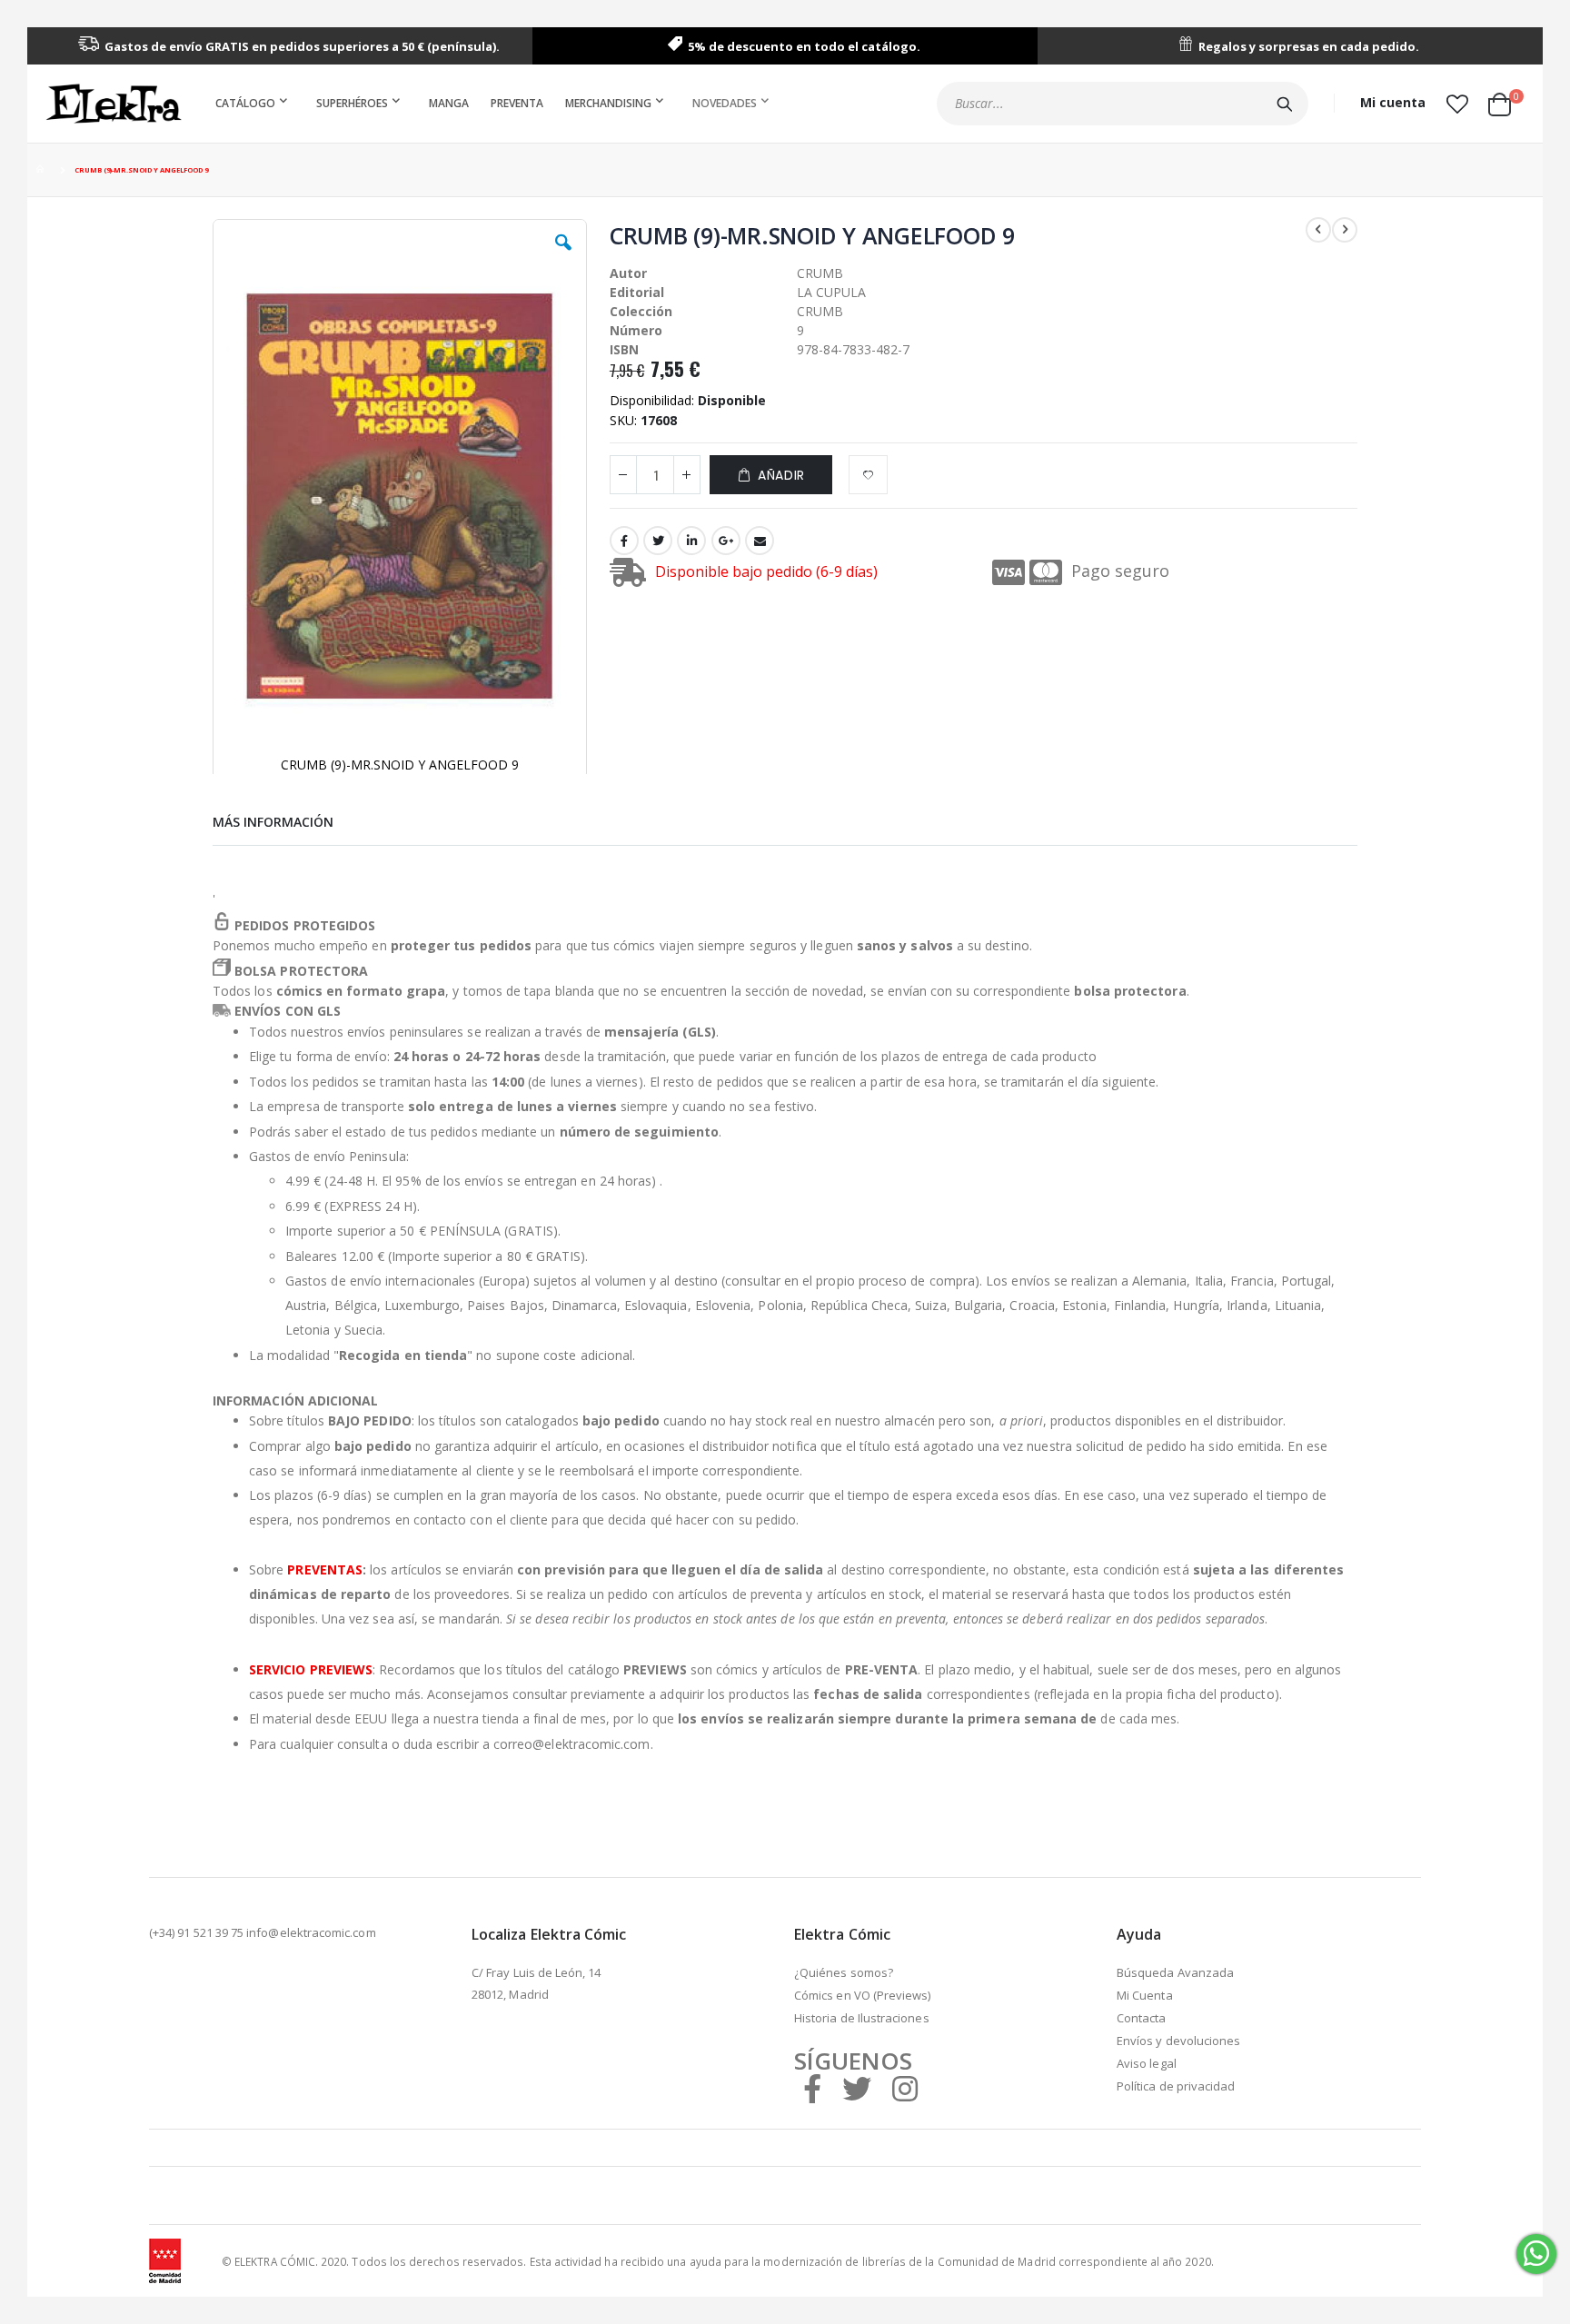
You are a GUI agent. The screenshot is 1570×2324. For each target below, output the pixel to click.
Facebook (624, 541)
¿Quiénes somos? (844, 1972)
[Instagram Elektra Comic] (905, 2088)
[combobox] (1123, 104)
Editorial (637, 292)
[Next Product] (1345, 230)
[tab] (273, 819)
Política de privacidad (1176, 2086)
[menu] (496, 104)
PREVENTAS (325, 1569)
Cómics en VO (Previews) (863, 1995)
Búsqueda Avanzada (1175, 1972)
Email (760, 541)
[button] (1457, 104)
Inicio (43, 170)
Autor (628, 273)
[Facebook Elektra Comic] (812, 2088)
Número (636, 330)
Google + (726, 541)
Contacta (1142, 2018)
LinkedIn (691, 541)
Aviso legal (1147, 2063)
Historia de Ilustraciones (862, 2018)
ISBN (624, 349)
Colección (641, 311)
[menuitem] (255, 104)
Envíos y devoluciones (1178, 2041)
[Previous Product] (1318, 230)
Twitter (658, 541)
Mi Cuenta (1145, 1995)
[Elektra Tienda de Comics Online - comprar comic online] (114, 104)
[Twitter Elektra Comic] (857, 2088)
